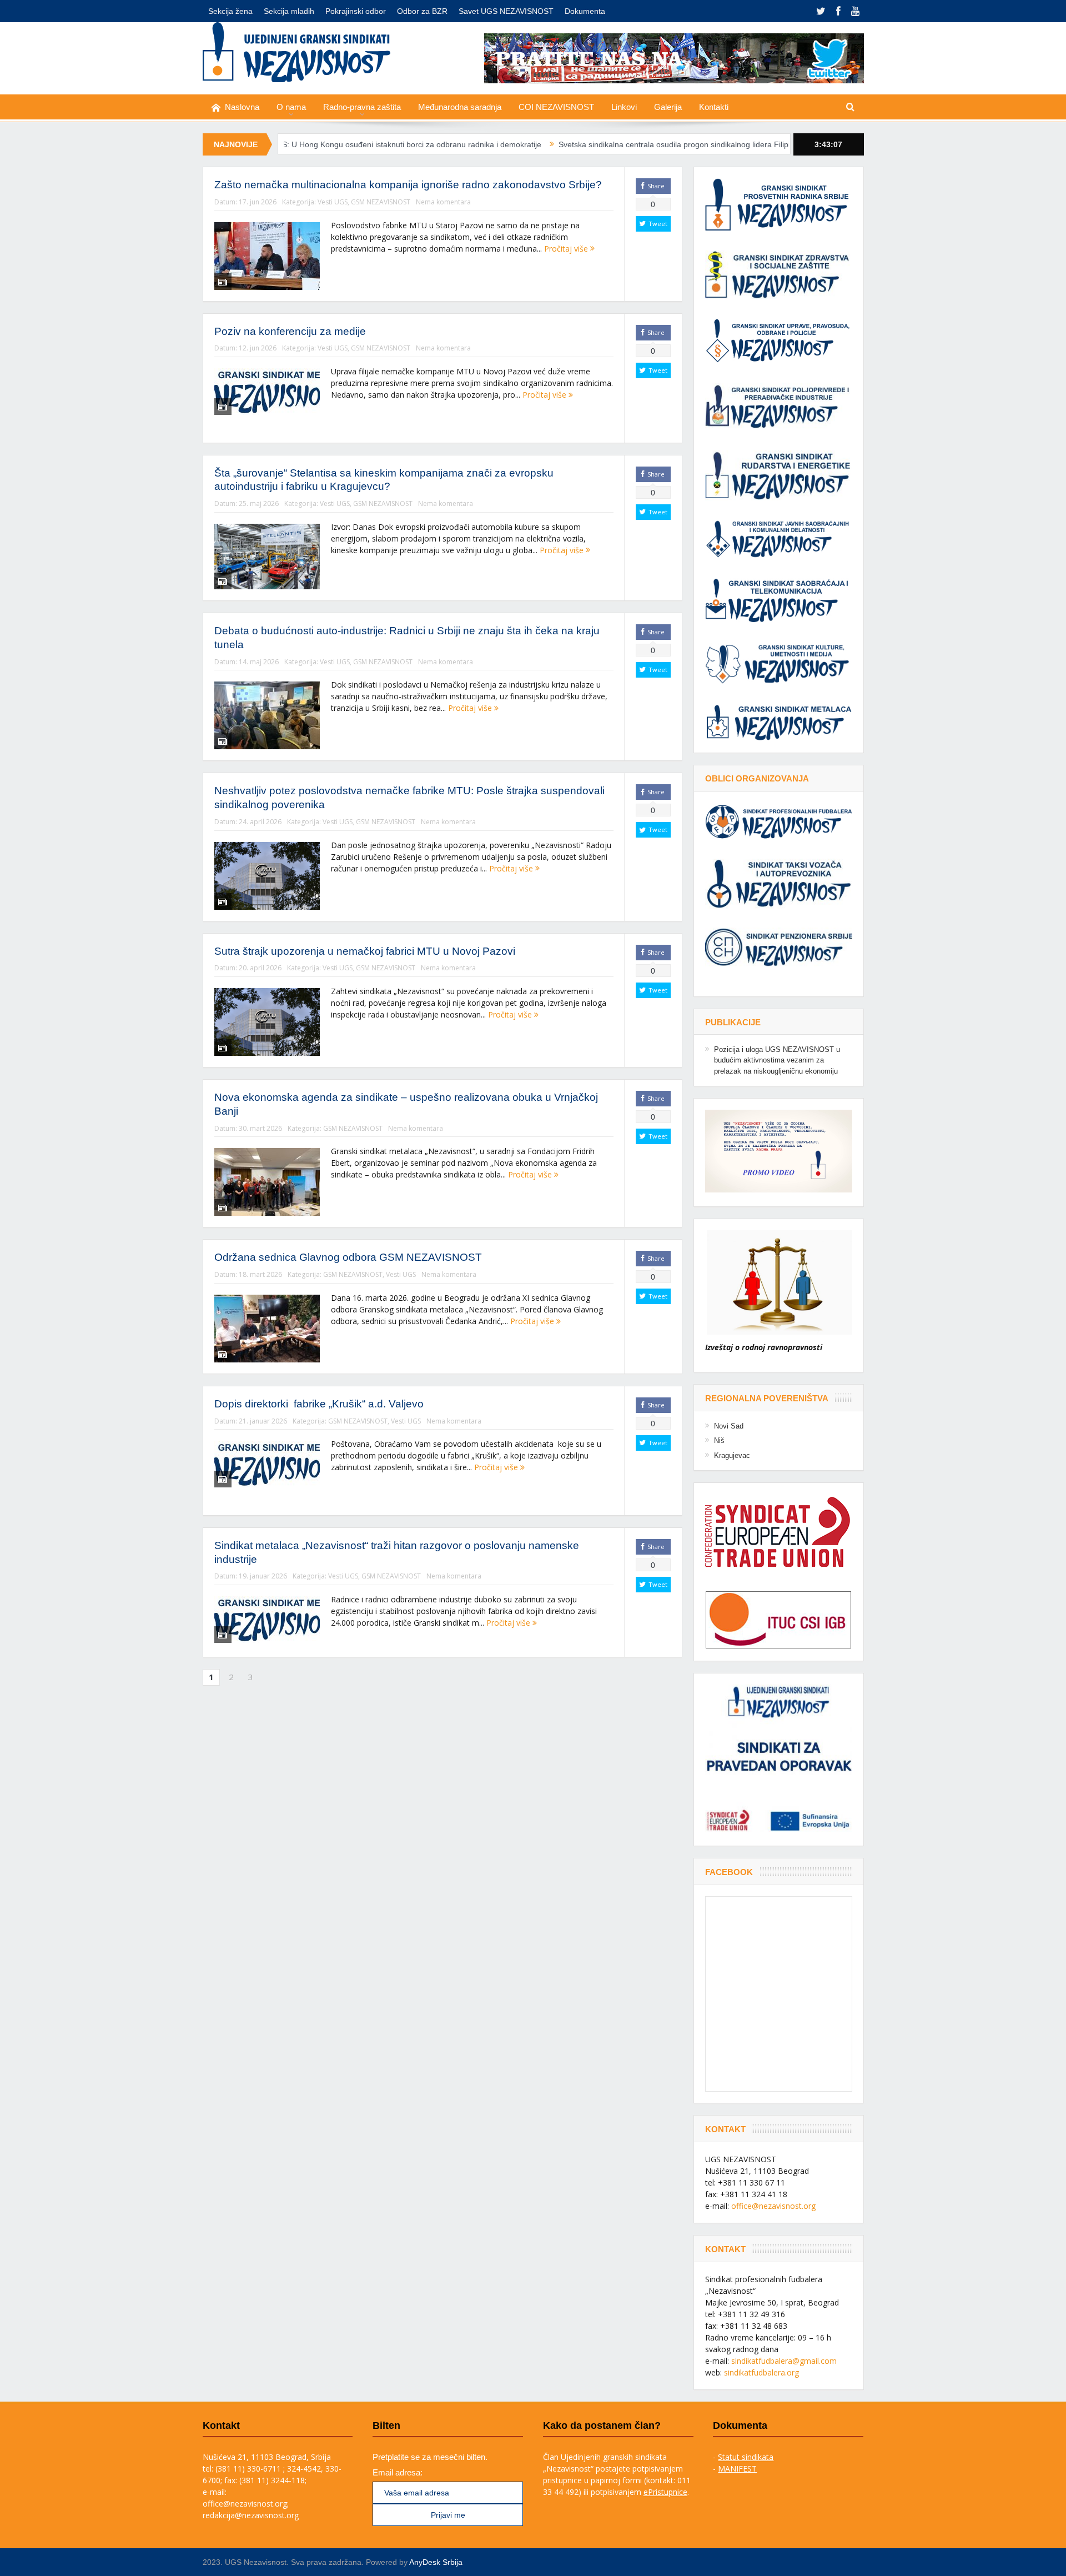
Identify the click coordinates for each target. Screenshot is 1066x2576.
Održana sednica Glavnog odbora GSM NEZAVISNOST (348, 1257)
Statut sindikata (746, 2457)
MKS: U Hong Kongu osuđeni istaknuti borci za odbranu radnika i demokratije (316, 144)
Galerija (668, 107)
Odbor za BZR (422, 11)
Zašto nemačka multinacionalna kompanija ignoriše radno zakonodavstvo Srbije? (408, 185)
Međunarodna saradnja (460, 107)
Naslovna (242, 107)
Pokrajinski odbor (356, 11)
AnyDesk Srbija (436, 2562)
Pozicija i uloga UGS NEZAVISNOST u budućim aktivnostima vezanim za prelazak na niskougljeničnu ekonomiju (777, 1060)
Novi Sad (729, 1426)
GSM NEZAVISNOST (381, 202)
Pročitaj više (567, 249)
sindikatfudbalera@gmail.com (784, 2361)
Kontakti (714, 107)
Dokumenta (585, 11)
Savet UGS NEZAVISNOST (506, 11)
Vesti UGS (333, 202)
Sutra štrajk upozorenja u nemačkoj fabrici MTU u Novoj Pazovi (365, 951)
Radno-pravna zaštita (362, 107)
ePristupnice (665, 2492)
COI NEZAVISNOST (556, 107)
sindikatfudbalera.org (761, 2372)
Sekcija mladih (289, 11)
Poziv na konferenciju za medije (290, 331)
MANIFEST (737, 2469)
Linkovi (624, 107)
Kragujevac (732, 1455)
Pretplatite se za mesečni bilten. (430, 2457)
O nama (291, 107)
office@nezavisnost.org (773, 2206)
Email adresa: (398, 2472)
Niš (719, 1440)
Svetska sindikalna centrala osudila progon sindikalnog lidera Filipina (589, 144)
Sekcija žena (230, 11)
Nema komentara (443, 202)
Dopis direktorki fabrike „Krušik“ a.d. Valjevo (319, 1404)
